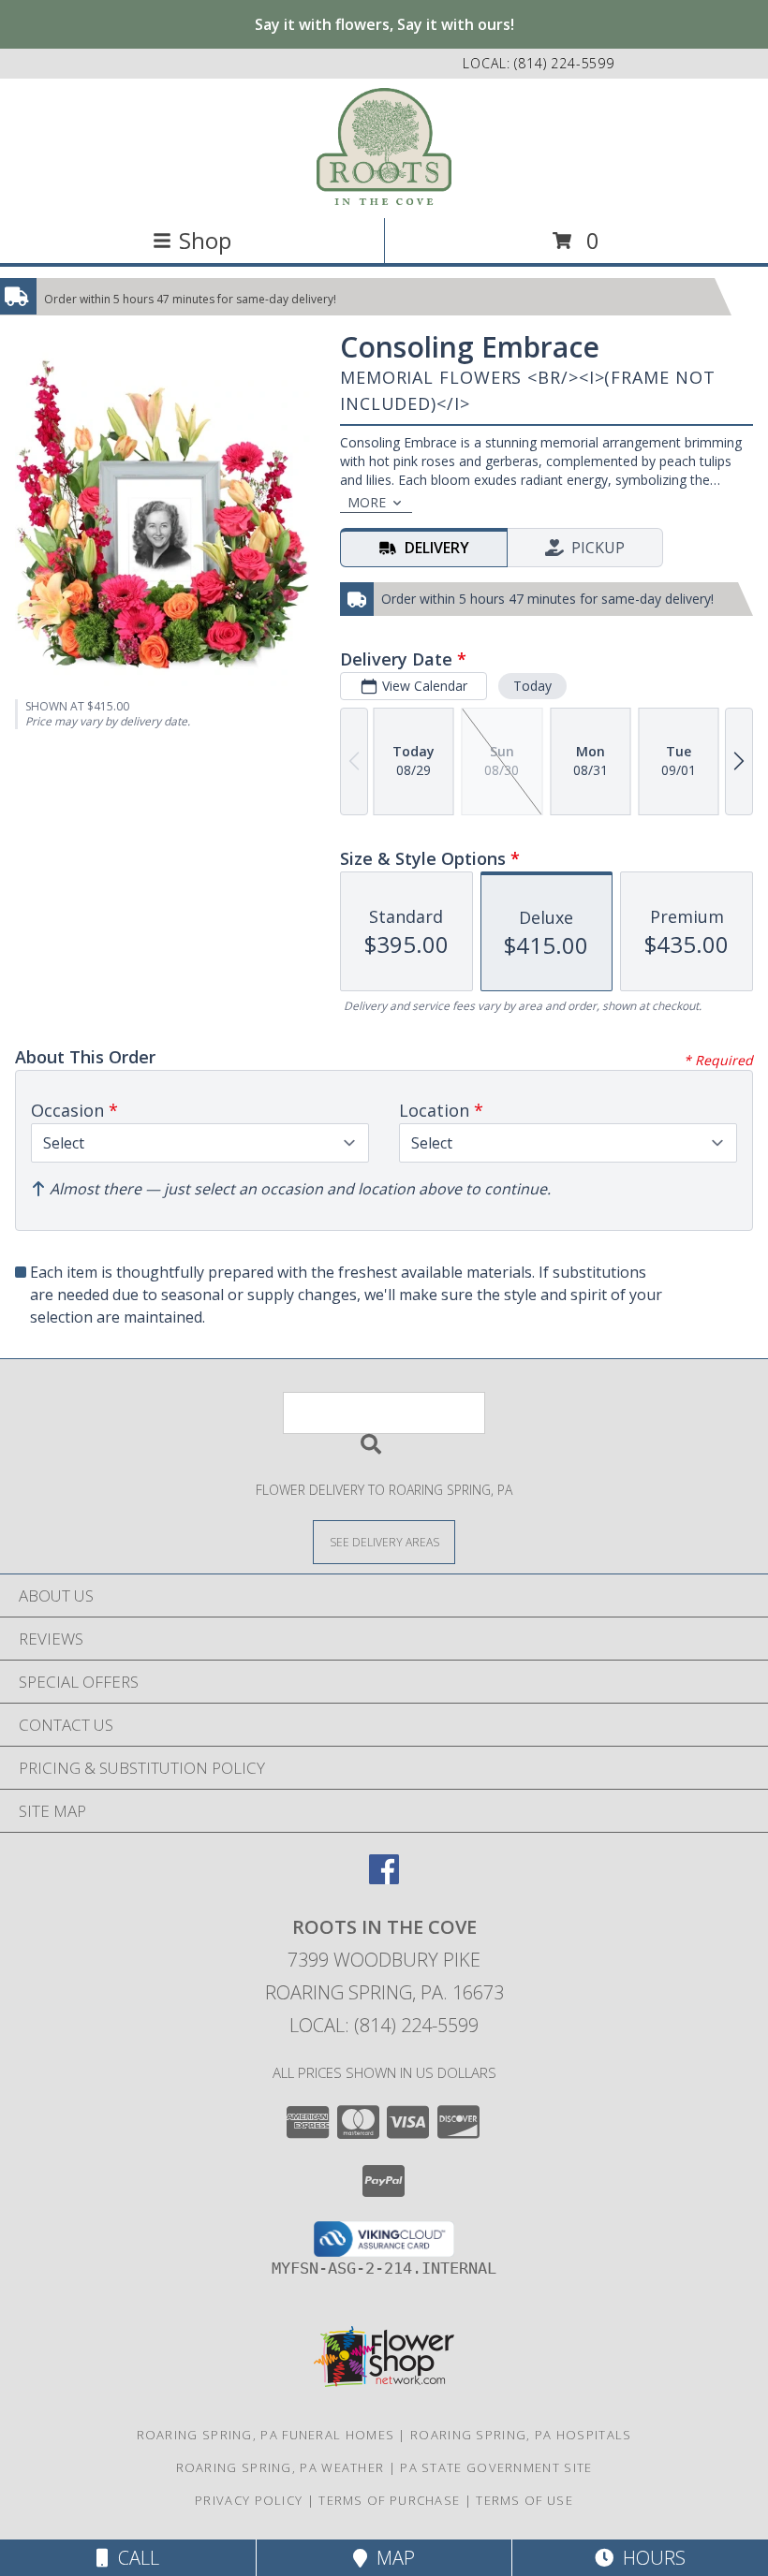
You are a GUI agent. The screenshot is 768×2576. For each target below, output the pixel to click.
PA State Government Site (496, 2467)
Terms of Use (524, 2500)
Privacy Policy (249, 2500)
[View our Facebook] (384, 1878)
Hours (650, 2558)
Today (532, 686)
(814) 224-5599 (564, 63)
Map (391, 2558)
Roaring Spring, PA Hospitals (521, 2435)
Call (134, 2558)
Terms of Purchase (389, 2500)
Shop (205, 240)
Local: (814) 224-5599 (384, 2025)
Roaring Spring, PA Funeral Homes (266, 2435)
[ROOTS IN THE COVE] (384, 146)
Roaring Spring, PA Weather (281, 2467)
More (367, 502)
